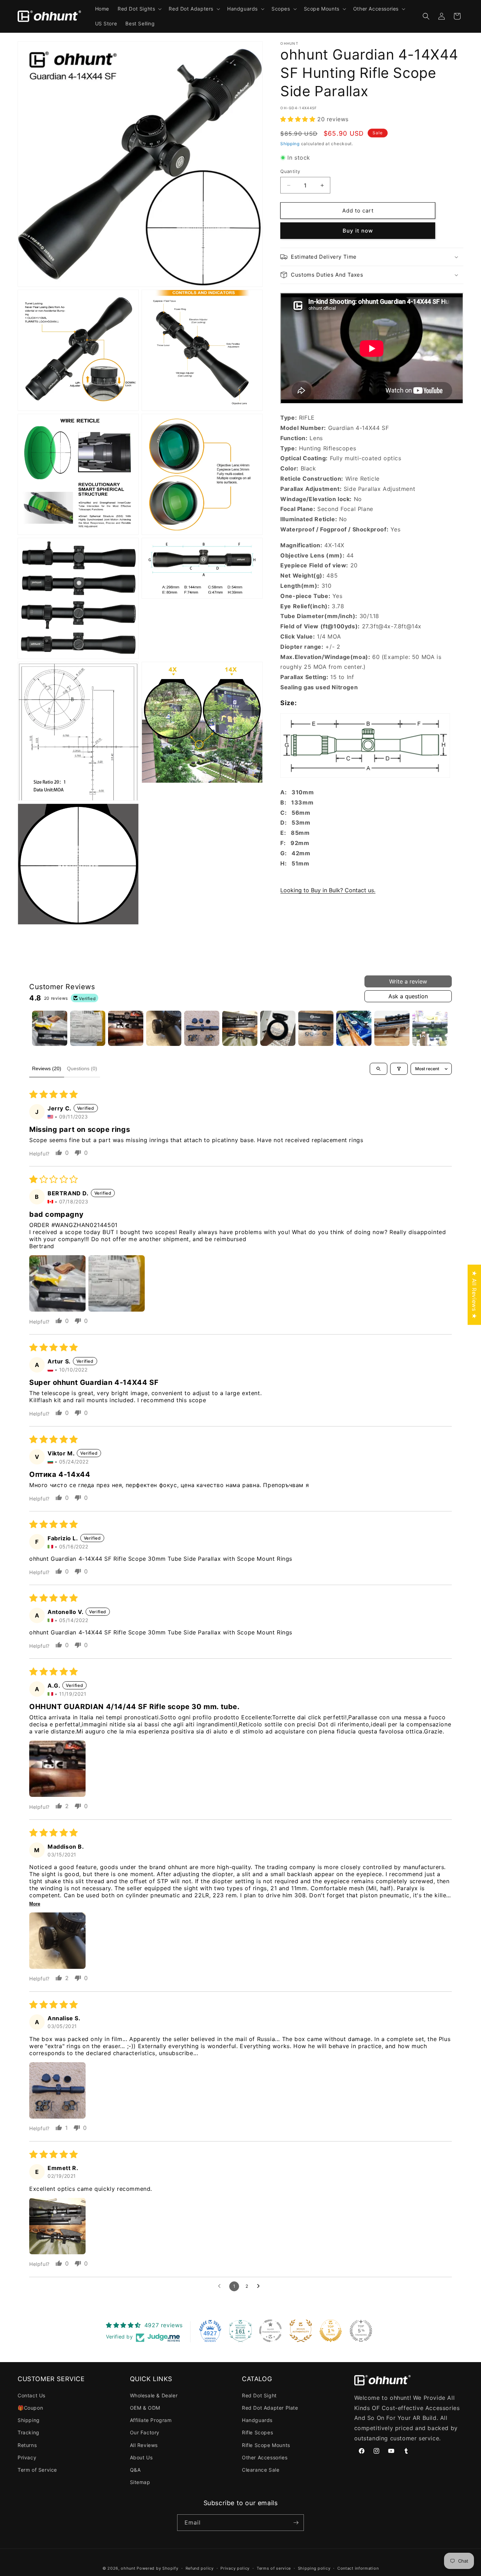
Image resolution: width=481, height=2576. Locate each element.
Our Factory (145, 2432)
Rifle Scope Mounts (266, 2445)
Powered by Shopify (158, 2568)
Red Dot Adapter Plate (270, 2408)
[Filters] (399, 1069)
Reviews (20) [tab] (47, 1068)
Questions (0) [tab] (82, 1068)
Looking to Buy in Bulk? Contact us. (328, 890)
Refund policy (200, 2568)
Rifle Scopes (257, 2432)
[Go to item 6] (240, 1028)
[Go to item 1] (50, 1028)
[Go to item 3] (126, 1028)
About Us (141, 2457)
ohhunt (128, 2568)
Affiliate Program (151, 2420)
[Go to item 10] (392, 1028)
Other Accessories (265, 2457)
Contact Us (32, 2395)
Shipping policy (314, 2568)
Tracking (29, 2432)
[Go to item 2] (88, 1028)
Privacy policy (235, 2568)
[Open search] (379, 1069)
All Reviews (144, 2445)
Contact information (358, 2568)
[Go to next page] (260, 2286)
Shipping (290, 144)
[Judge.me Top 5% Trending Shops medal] (361, 2331)
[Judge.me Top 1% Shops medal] (331, 2331)
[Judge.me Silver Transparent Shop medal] (270, 2331)
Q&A (135, 2470)
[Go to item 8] (316, 1028)
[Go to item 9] (354, 1028)
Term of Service (37, 2470)
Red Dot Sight (259, 2395)
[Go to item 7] (278, 1028)
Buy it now (358, 231)
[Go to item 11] (430, 1028)
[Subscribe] (296, 2523)
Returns (27, 2445)
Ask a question (408, 996)
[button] (139, 9)
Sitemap (140, 2482)
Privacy (27, 2457)
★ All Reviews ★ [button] (474, 1295)
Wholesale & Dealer (154, 2395)
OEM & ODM (145, 2408)
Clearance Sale (261, 2470)
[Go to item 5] (202, 1028)
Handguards (257, 2420)
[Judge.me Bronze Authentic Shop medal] (301, 2331)
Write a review (408, 981)
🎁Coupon (30, 2408)
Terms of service (274, 2568)
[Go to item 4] (164, 1028)
